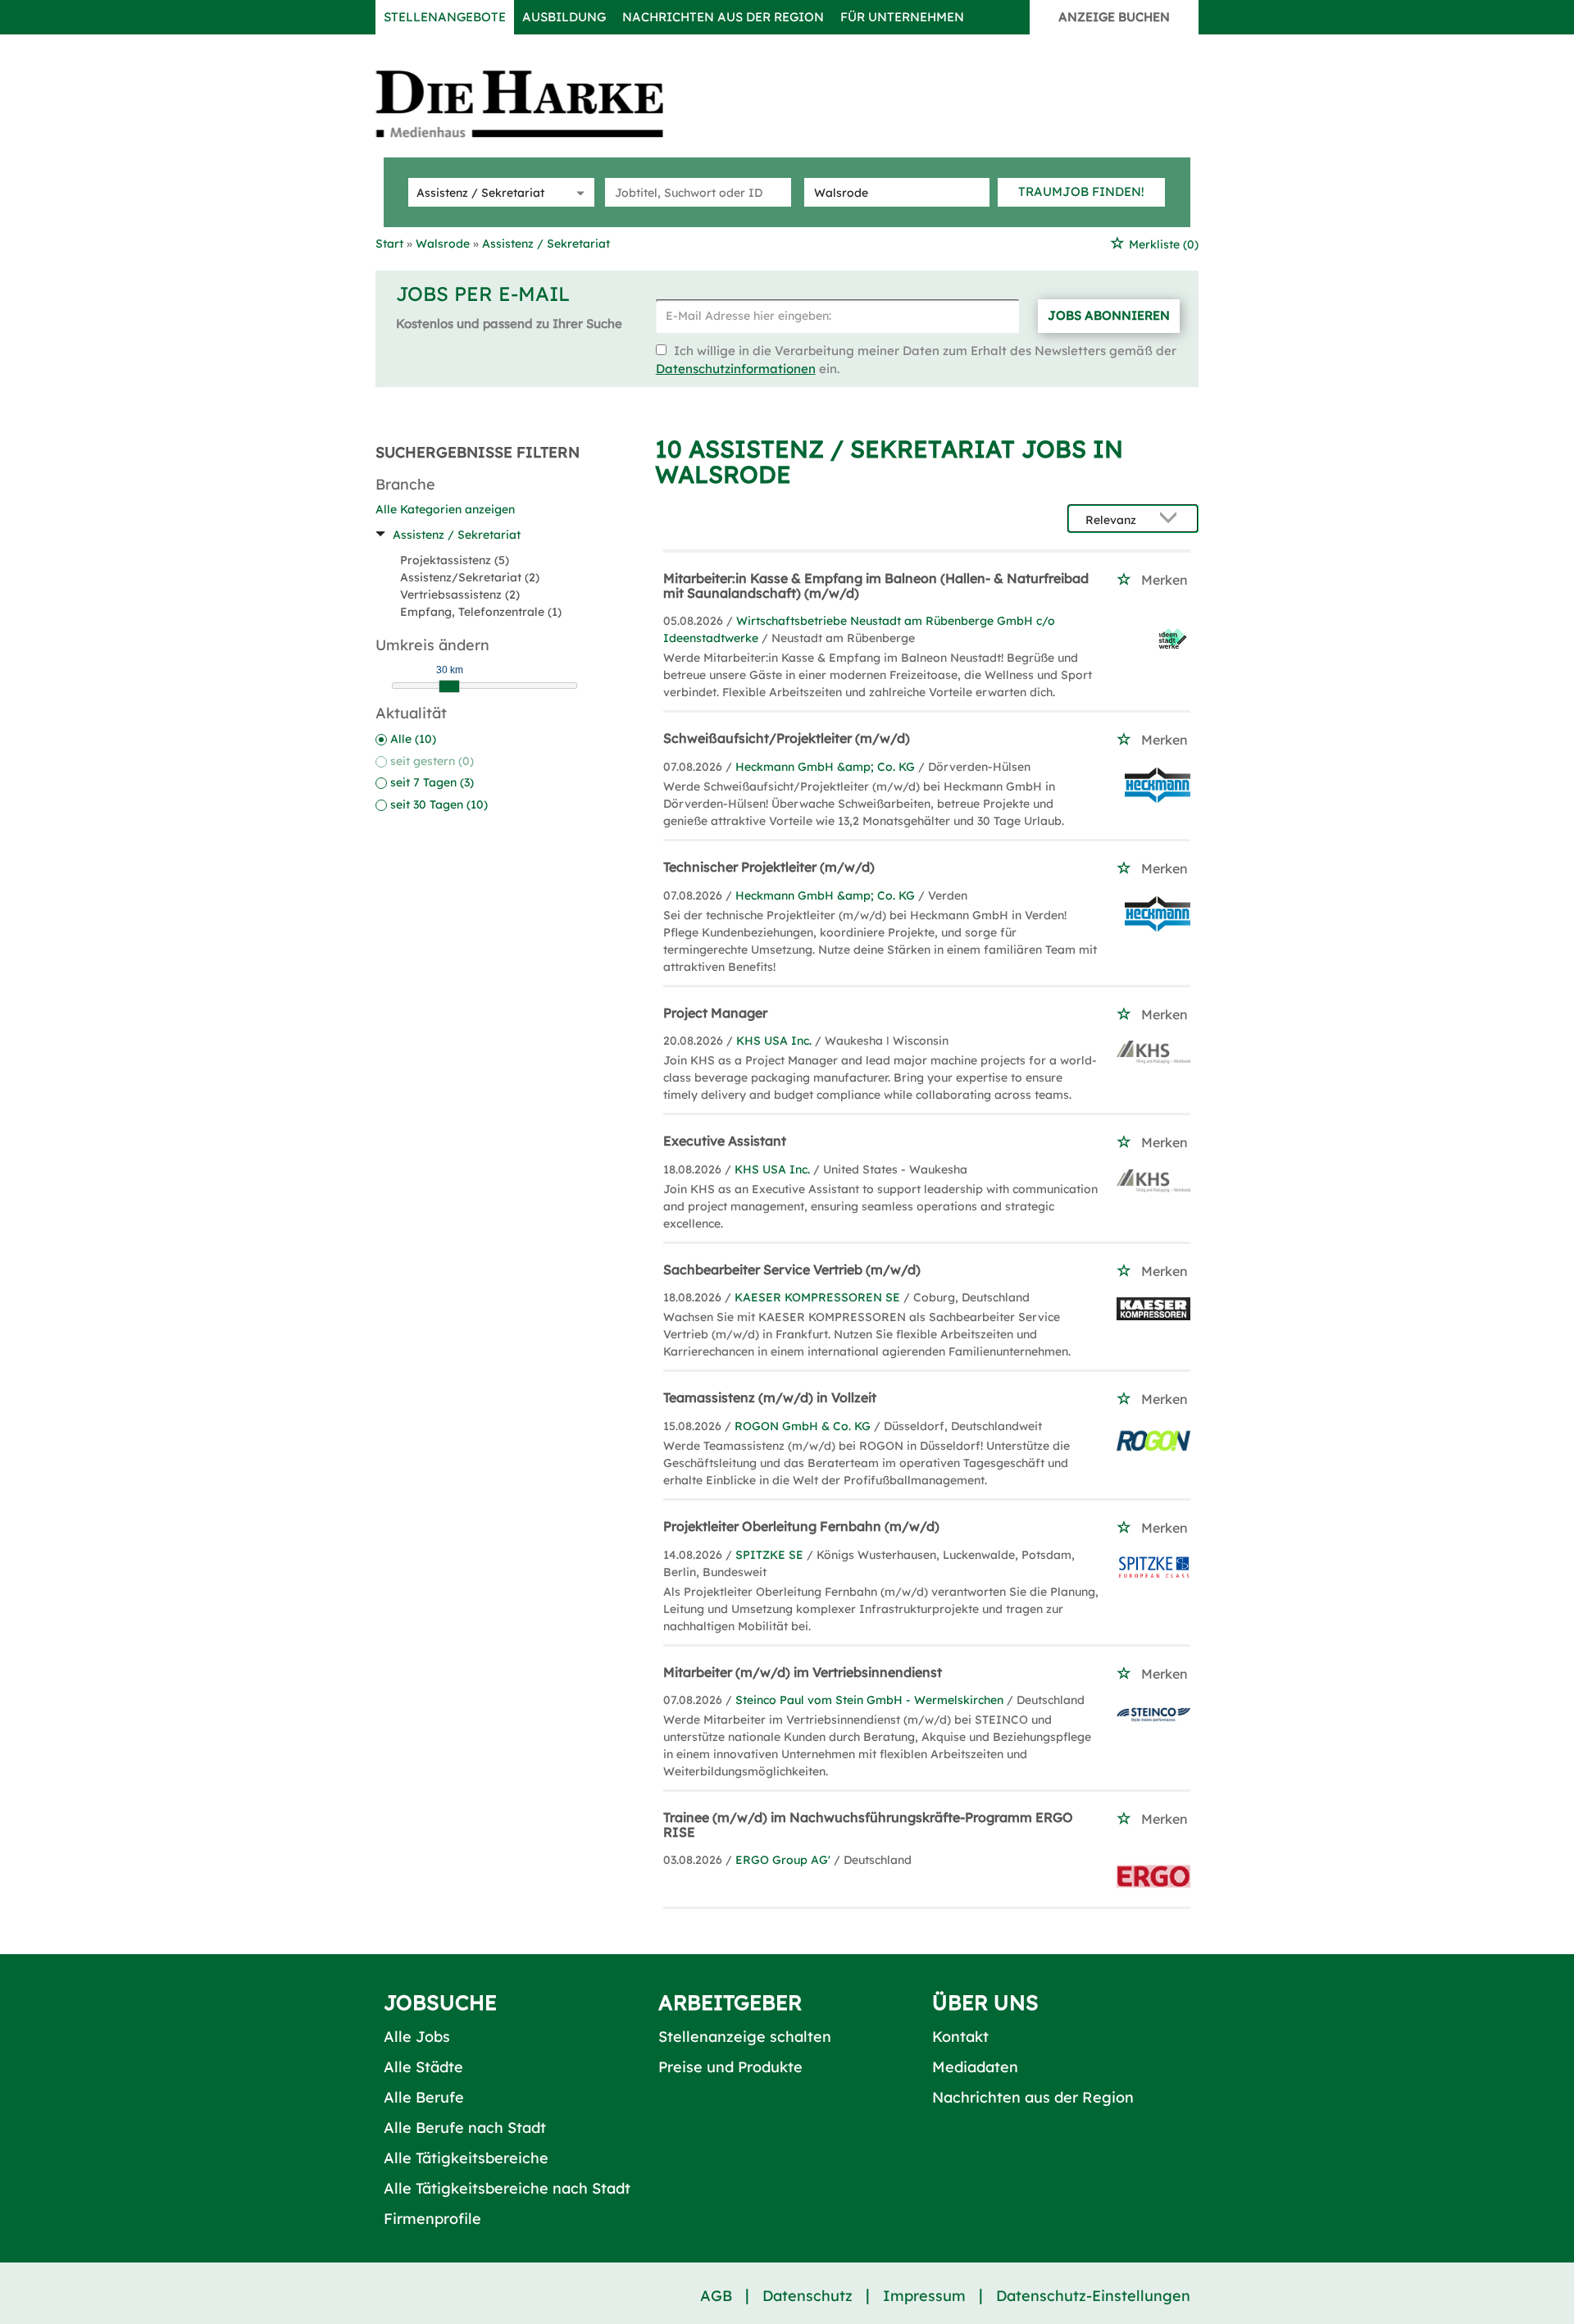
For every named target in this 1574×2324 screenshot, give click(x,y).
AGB (716, 2296)
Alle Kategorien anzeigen (445, 509)
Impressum (924, 2296)
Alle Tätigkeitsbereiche (466, 2158)
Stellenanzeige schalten (745, 2037)
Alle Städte (423, 2067)
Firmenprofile (432, 2219)
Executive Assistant (725, 1141)
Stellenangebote (445, 17)
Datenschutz (807, 2296)
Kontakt (960, 2037)
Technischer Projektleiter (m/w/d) (769, 867)
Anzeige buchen (1114, 17)
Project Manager (715, 1013)
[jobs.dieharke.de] (538, 103)
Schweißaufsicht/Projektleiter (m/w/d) (787, 738)
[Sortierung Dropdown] (1172, 519)
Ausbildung (564, 17)
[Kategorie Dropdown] (578, 192)
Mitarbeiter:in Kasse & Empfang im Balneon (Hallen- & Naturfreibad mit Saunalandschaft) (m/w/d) (876, 586)
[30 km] (449, 686)
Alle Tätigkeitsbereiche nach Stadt (507, 2188)
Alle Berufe (424, 2097)
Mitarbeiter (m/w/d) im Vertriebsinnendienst (803, 1672)
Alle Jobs (417, 2037)
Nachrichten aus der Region (723, 17)
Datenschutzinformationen (736, 369)
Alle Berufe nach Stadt (465, 2128)
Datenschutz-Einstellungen (1093, 2296)
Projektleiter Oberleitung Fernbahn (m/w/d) (801, 1526)
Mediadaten (975, 2067)
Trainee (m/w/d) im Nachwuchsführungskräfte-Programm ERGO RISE (868, 1825)
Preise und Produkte (730, 2067)
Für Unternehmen (902, 17)
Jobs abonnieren (1109, 315)
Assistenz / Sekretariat (457, 535)
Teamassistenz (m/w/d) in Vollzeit (770, 1397)
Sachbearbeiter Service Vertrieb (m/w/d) (792, 1269)
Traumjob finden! (1081, 191)
